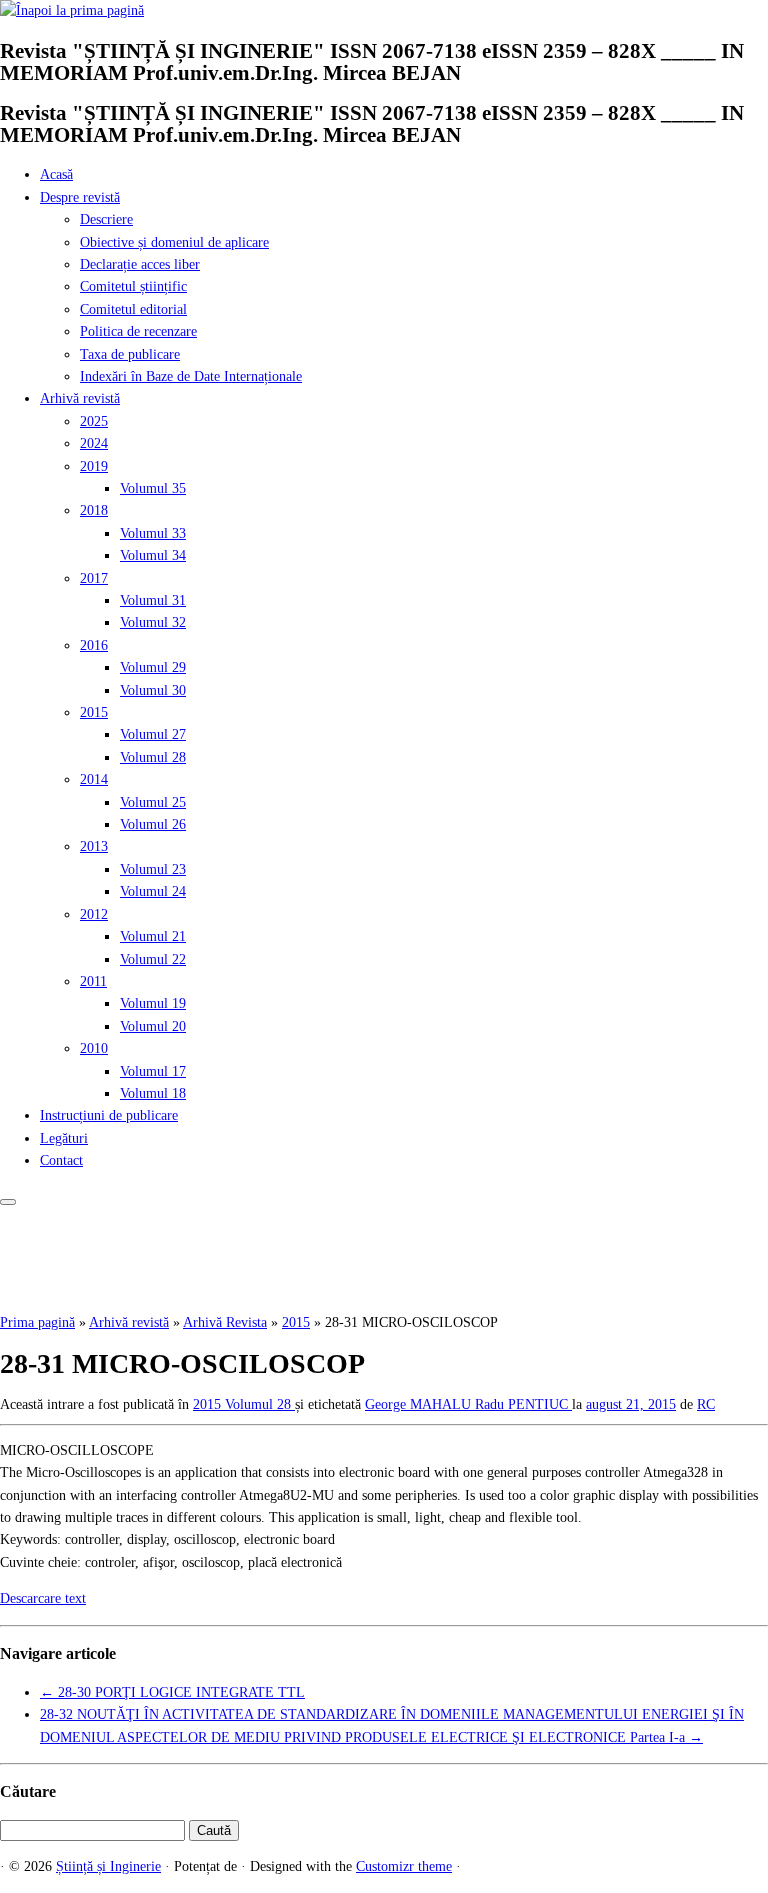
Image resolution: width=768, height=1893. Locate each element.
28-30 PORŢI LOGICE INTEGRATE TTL (172, 1692)
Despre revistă (80, 197)
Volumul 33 (153, 533)
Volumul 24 (153, 891)
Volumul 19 (153, 1003)
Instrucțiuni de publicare (109, 1115)
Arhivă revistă (80, 398)
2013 (94, 846)
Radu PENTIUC (523, 1404)
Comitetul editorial (133, 309)
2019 (94, 466)
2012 (94, 914)
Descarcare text (43, 1598)
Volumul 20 (153, 1026)
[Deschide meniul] (8, 1202)
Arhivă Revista (225, 1322)
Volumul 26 (153, 824)
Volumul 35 (153, 488)
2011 (93, 981)
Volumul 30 (153, 690)
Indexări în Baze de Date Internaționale (191, 376)
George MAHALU (420, 1404)
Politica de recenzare (138, 331)
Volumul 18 (153, 1093)
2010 (94, 1048)
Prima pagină (37, 1322)
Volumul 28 (153, 757)
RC (706, 1404)
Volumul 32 (153, 622)
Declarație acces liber (140, 264)
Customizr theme (404, 1866)
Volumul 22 (153, 959)
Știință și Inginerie (108, 1866)
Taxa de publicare (130, 354)
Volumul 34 (153, 555)
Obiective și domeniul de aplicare (174, 242)
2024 (94, 443)
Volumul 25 (153, 802)
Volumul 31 (153, 600)
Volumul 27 (153, 734)
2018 (94, 510)
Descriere (106, 219)
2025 (94, 421)
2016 (94, 645)
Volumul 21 (153, 936)
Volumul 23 (153, 869)
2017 (94, 578)
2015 (94, 712)
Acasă (56, 174)
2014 (94, 779)
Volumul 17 (153, 1071)
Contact (61, 1160)
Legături (64, 1138)
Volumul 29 (153, 667)
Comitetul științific (133, 286)
